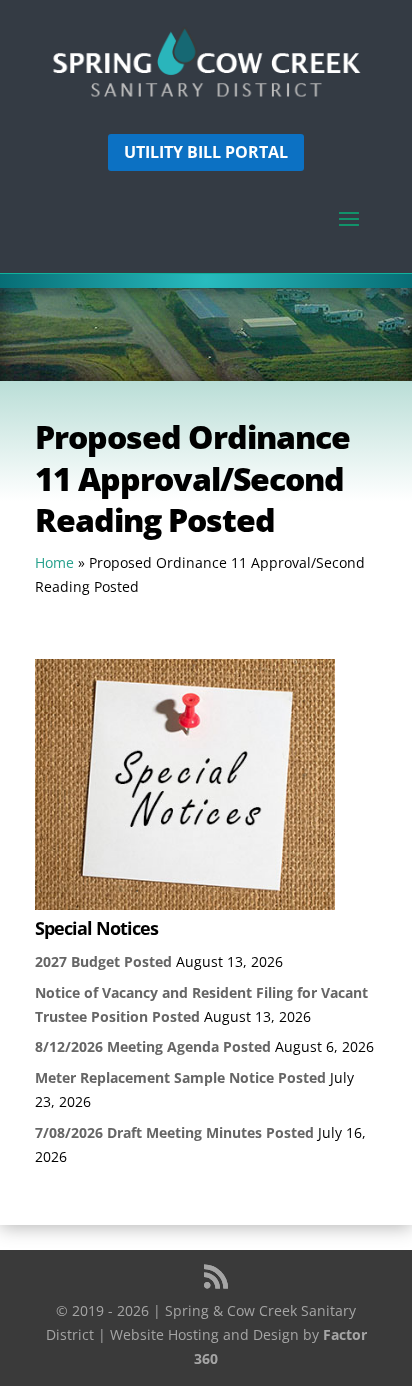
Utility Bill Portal (206, 152)
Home (54, 562)
